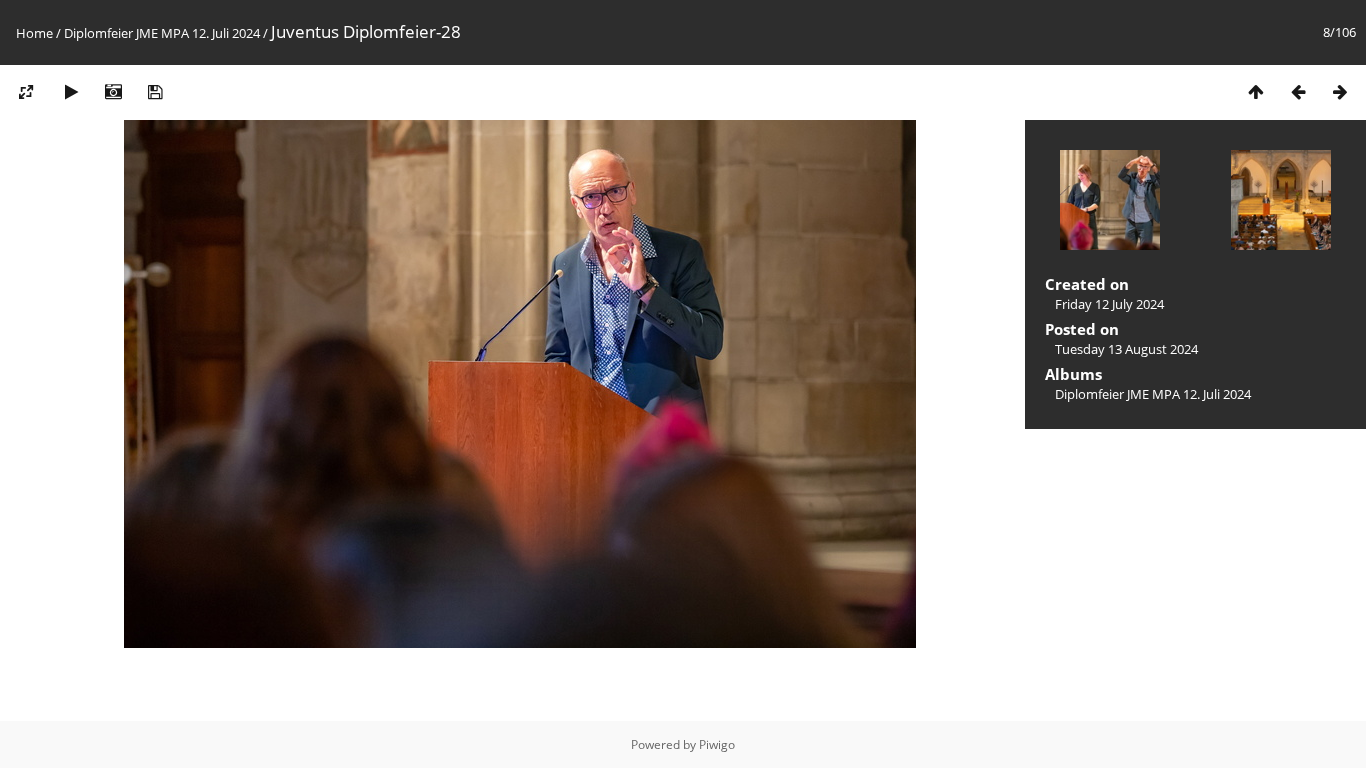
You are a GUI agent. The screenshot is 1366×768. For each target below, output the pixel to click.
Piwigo (717, 744)
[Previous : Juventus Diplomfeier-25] (1298, 91)
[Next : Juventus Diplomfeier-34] (1340, 91)
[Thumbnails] (1256, 91)
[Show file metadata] (113, 91)
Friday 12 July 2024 (1109, 304)
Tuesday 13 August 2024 (1126, 349)
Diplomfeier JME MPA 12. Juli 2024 (162, 33)
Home (34, 33)
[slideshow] (71, 91)
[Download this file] (155, 91)
